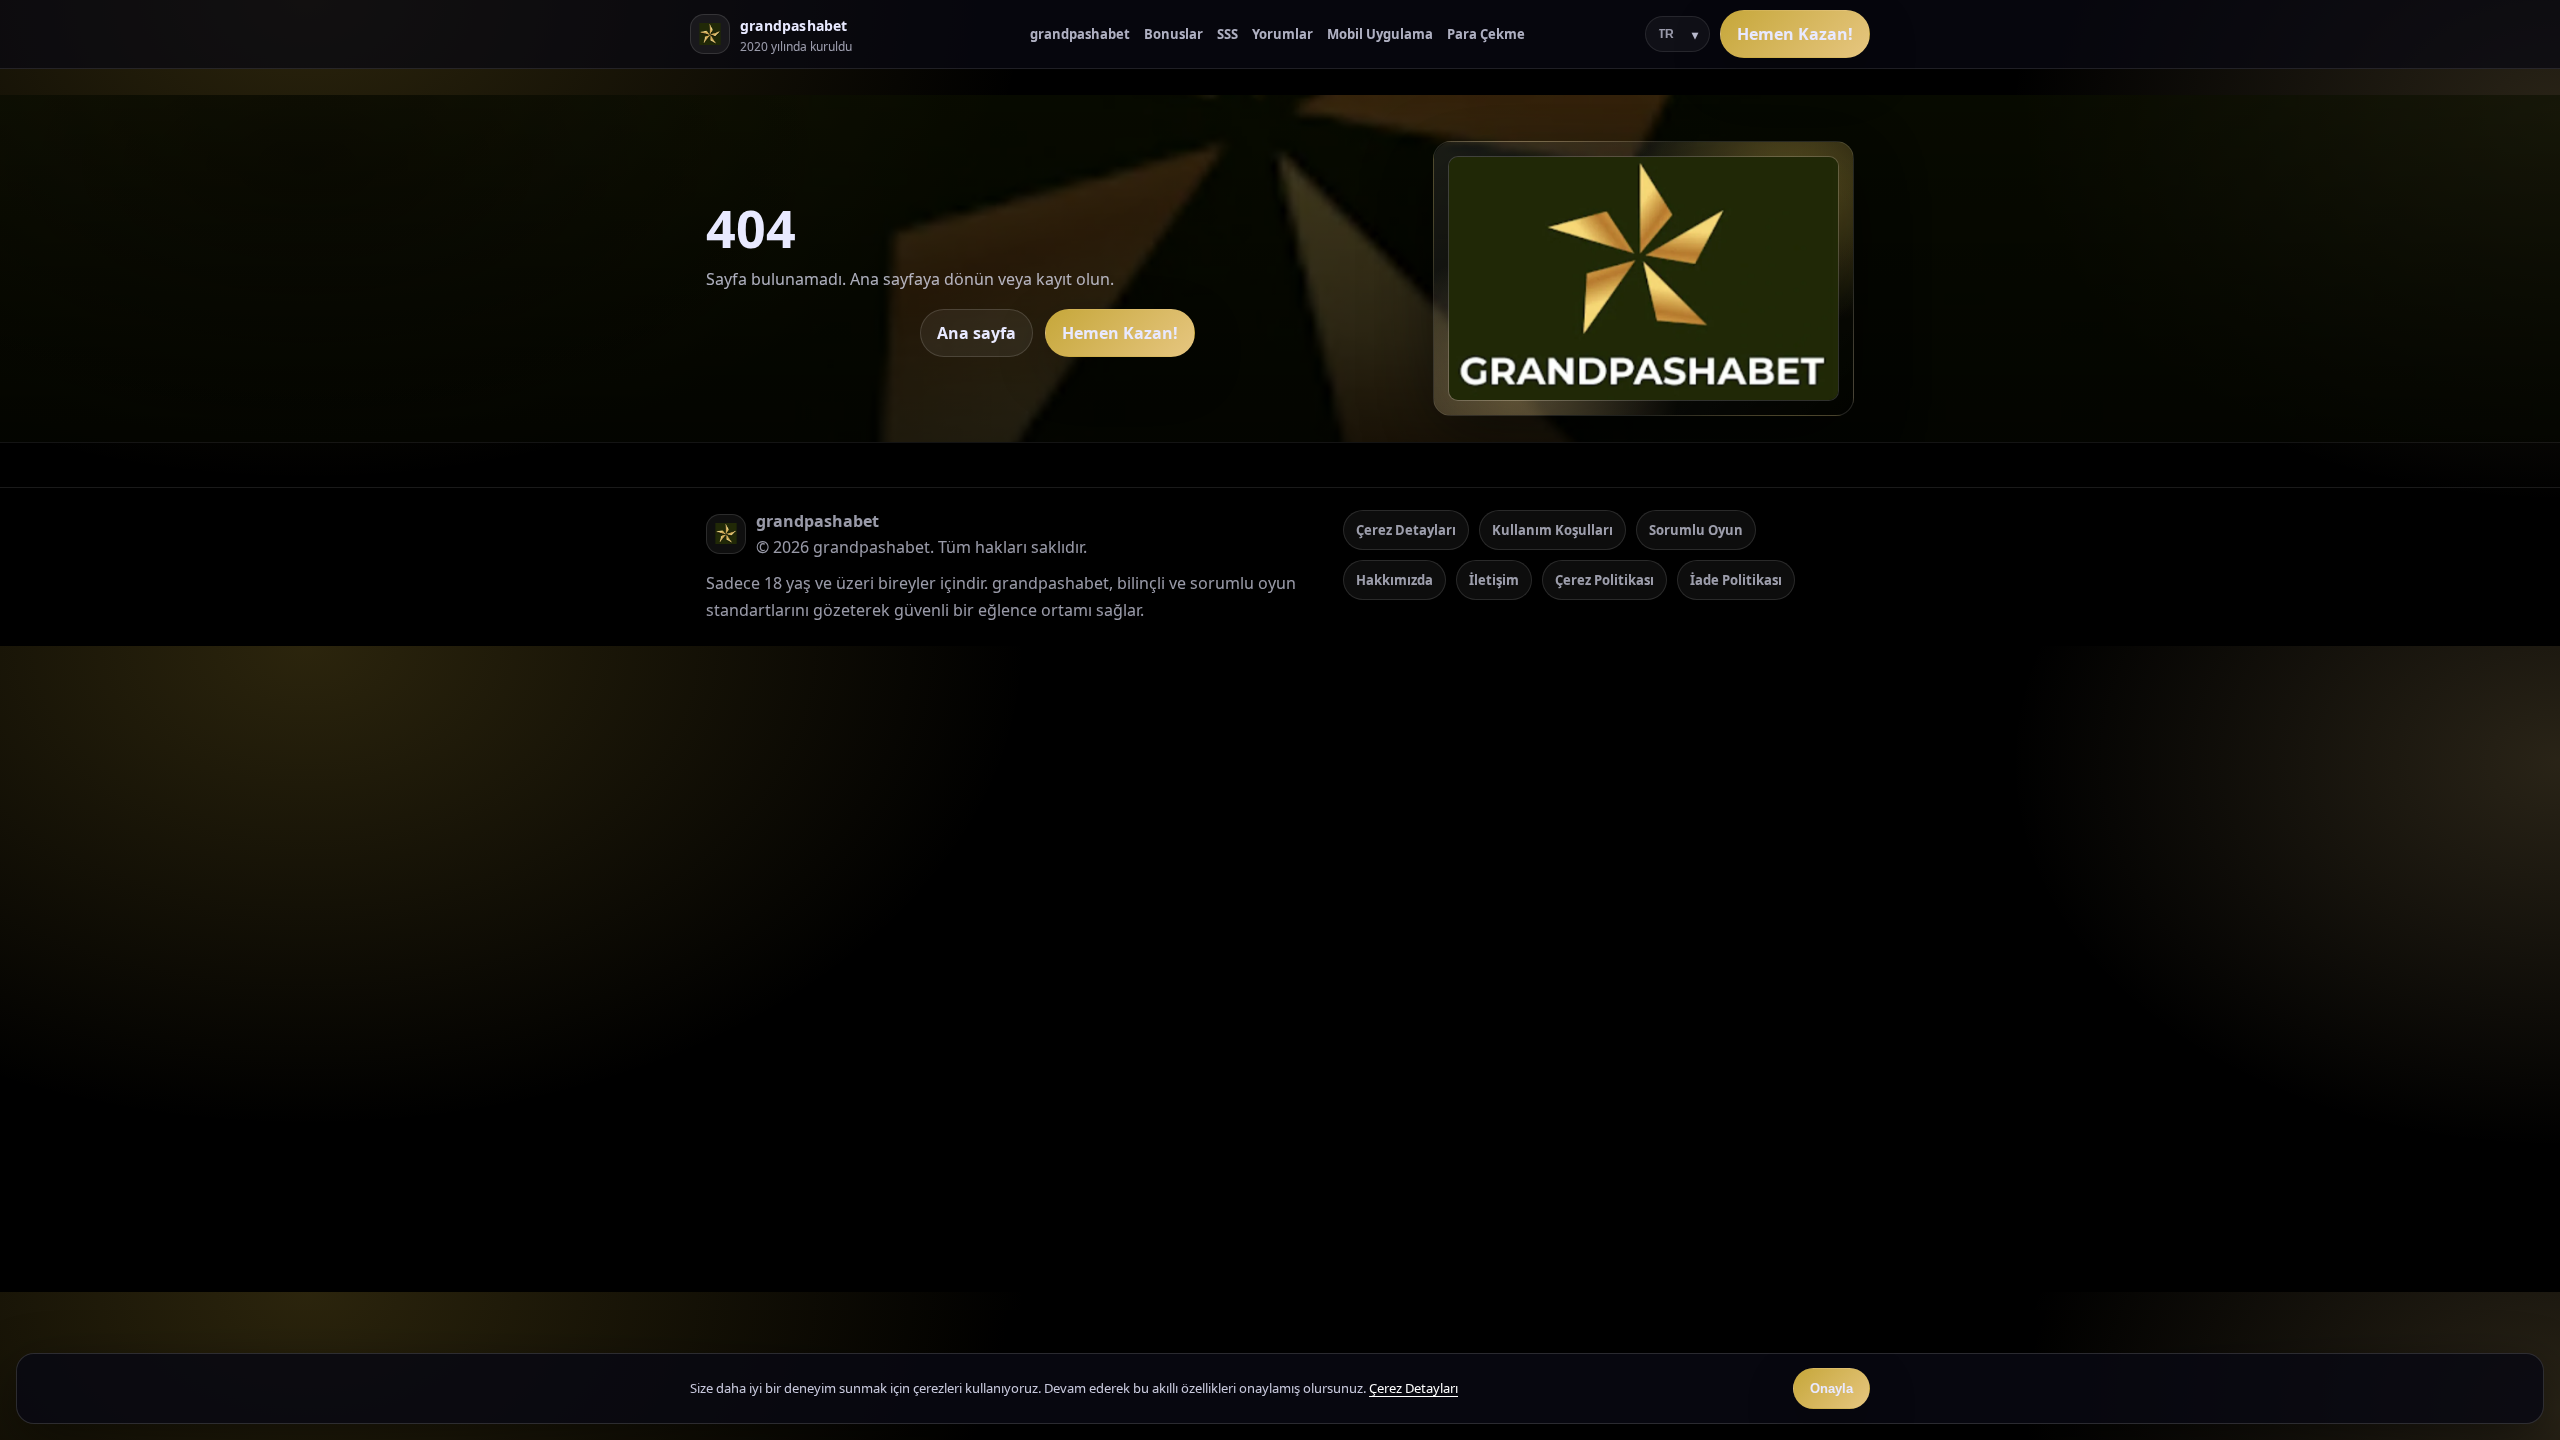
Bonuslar (1173, 34)
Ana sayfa (976, 333)
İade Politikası (1736, 580)
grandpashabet (1080, 34)
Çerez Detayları (1406, 530)
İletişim (1494, 580)
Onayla (1831, 1388)
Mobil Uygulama (1380, 34)
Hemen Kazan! (1795, 34)
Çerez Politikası (1604, 580)
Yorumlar (1282, 34)
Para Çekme (1486, 34)
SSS (1227, 34)
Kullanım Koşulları (1552, 530)
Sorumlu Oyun (1696, 530)
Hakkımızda (1394, 580)
